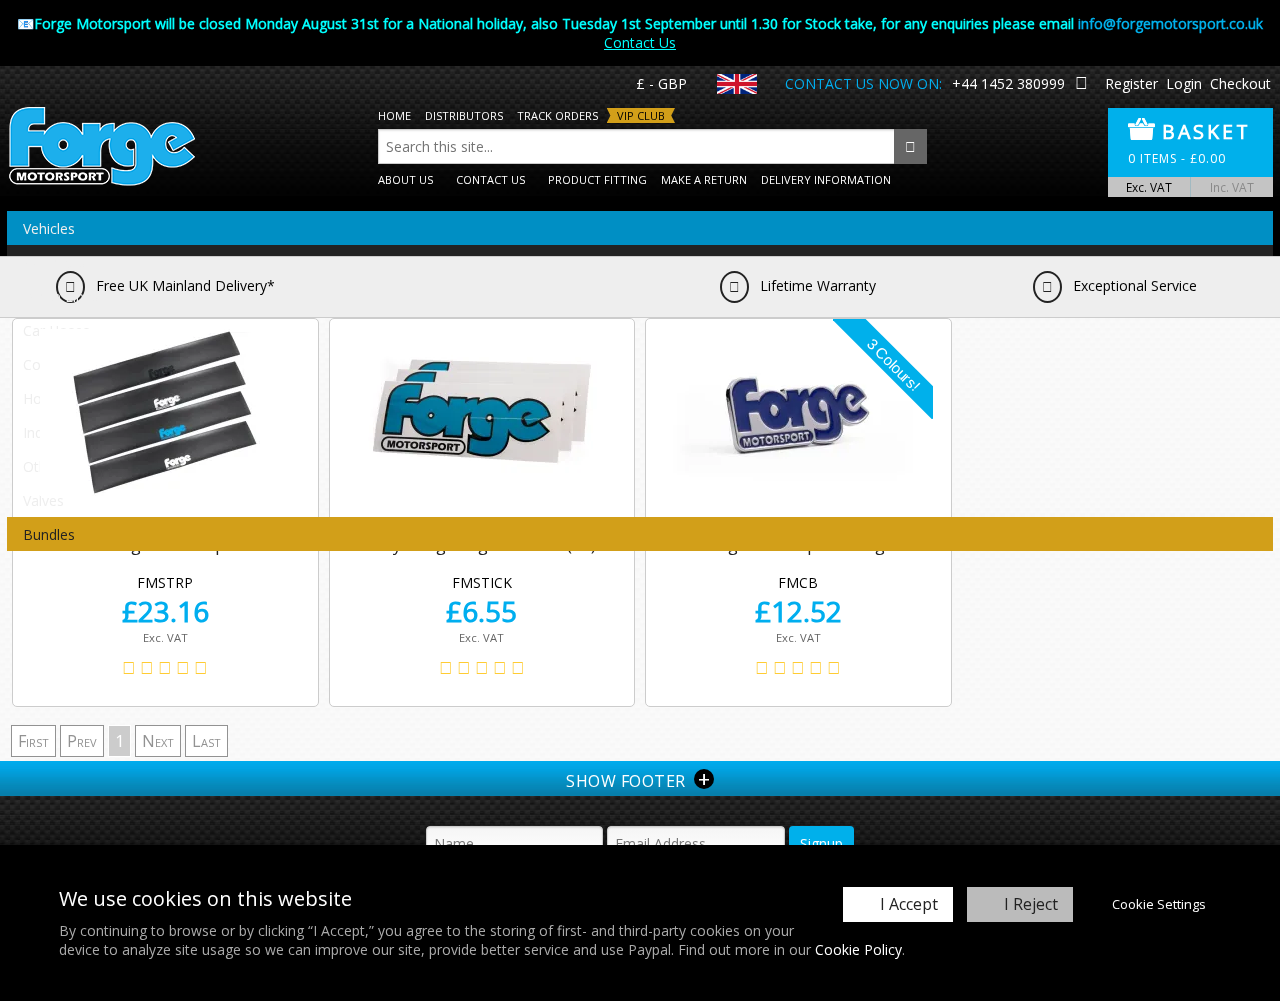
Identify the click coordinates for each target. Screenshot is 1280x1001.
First (33, 741)
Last (206, 741)
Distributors (464, 115)
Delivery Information (826, 179)
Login (1184, 83)
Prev (82, 741)
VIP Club (641, 115)
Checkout (1240, 83)
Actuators (54, 262)
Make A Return (704, 179)
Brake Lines (61, 296)
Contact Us (640, 42)
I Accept (909, 904)
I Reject (1031, 904)
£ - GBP (661, 83)
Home (394, 115)
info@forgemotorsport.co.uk (1170, 23)
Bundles (49, 534)
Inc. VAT (1232, 187)
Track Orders (557, 115)
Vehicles (49, 228)
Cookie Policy (858, 949)
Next (158, 741)
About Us (405, 179)
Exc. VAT (1149, 187)
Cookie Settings (1159, 904)
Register (1131, 83)
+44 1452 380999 (1008, 83)
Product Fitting (597, 179)
